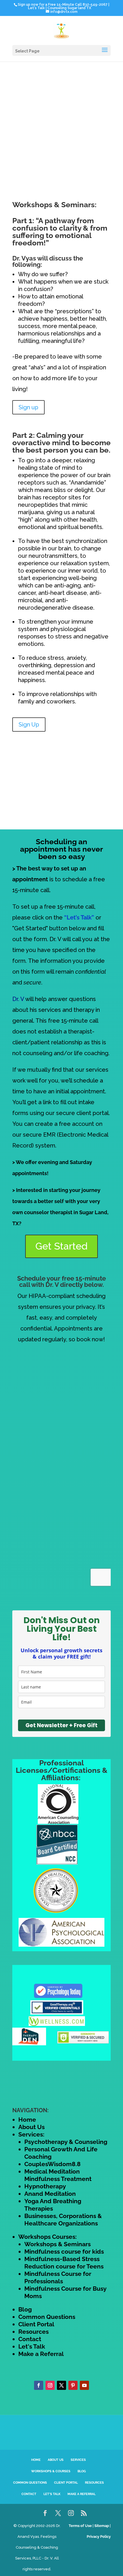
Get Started (61, 1246)
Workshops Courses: (47, 2237)
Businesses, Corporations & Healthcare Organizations (63, 2220)
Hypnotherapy (45, 2186)
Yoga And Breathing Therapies (53, 2205)
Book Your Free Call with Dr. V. (46, 9)
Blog (25, 2309)
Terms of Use (80, 2526)
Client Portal (36, 2324)
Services (78, 2460)
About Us (31, 2127)
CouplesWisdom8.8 (52, 2164)
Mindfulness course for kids (64, 2252)
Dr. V (18, 999)
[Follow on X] (61, 2385)
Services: (31, 2134)
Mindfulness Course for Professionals (58, 2277)
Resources (33, 2332)
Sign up (28, 407)
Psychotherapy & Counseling (66, 2142)
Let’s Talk (52, 2494)
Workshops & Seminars (57, 2244)
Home (27, 2120)
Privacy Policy (99, 2537)
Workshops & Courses (51, 2471)
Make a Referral (41, 2354)
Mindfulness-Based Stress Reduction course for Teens (64, 2263)
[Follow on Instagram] (50, 2385)
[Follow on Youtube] (84, 2385)
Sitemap (102, 2526)
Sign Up (29, 725)
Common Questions (47, 2317)
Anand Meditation (50, 2194)
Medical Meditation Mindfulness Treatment (58, 2175)
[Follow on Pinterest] (73, 2385)
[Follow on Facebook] (39, 2385)
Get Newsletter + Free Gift (61, 1725)
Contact (30, 2339)
